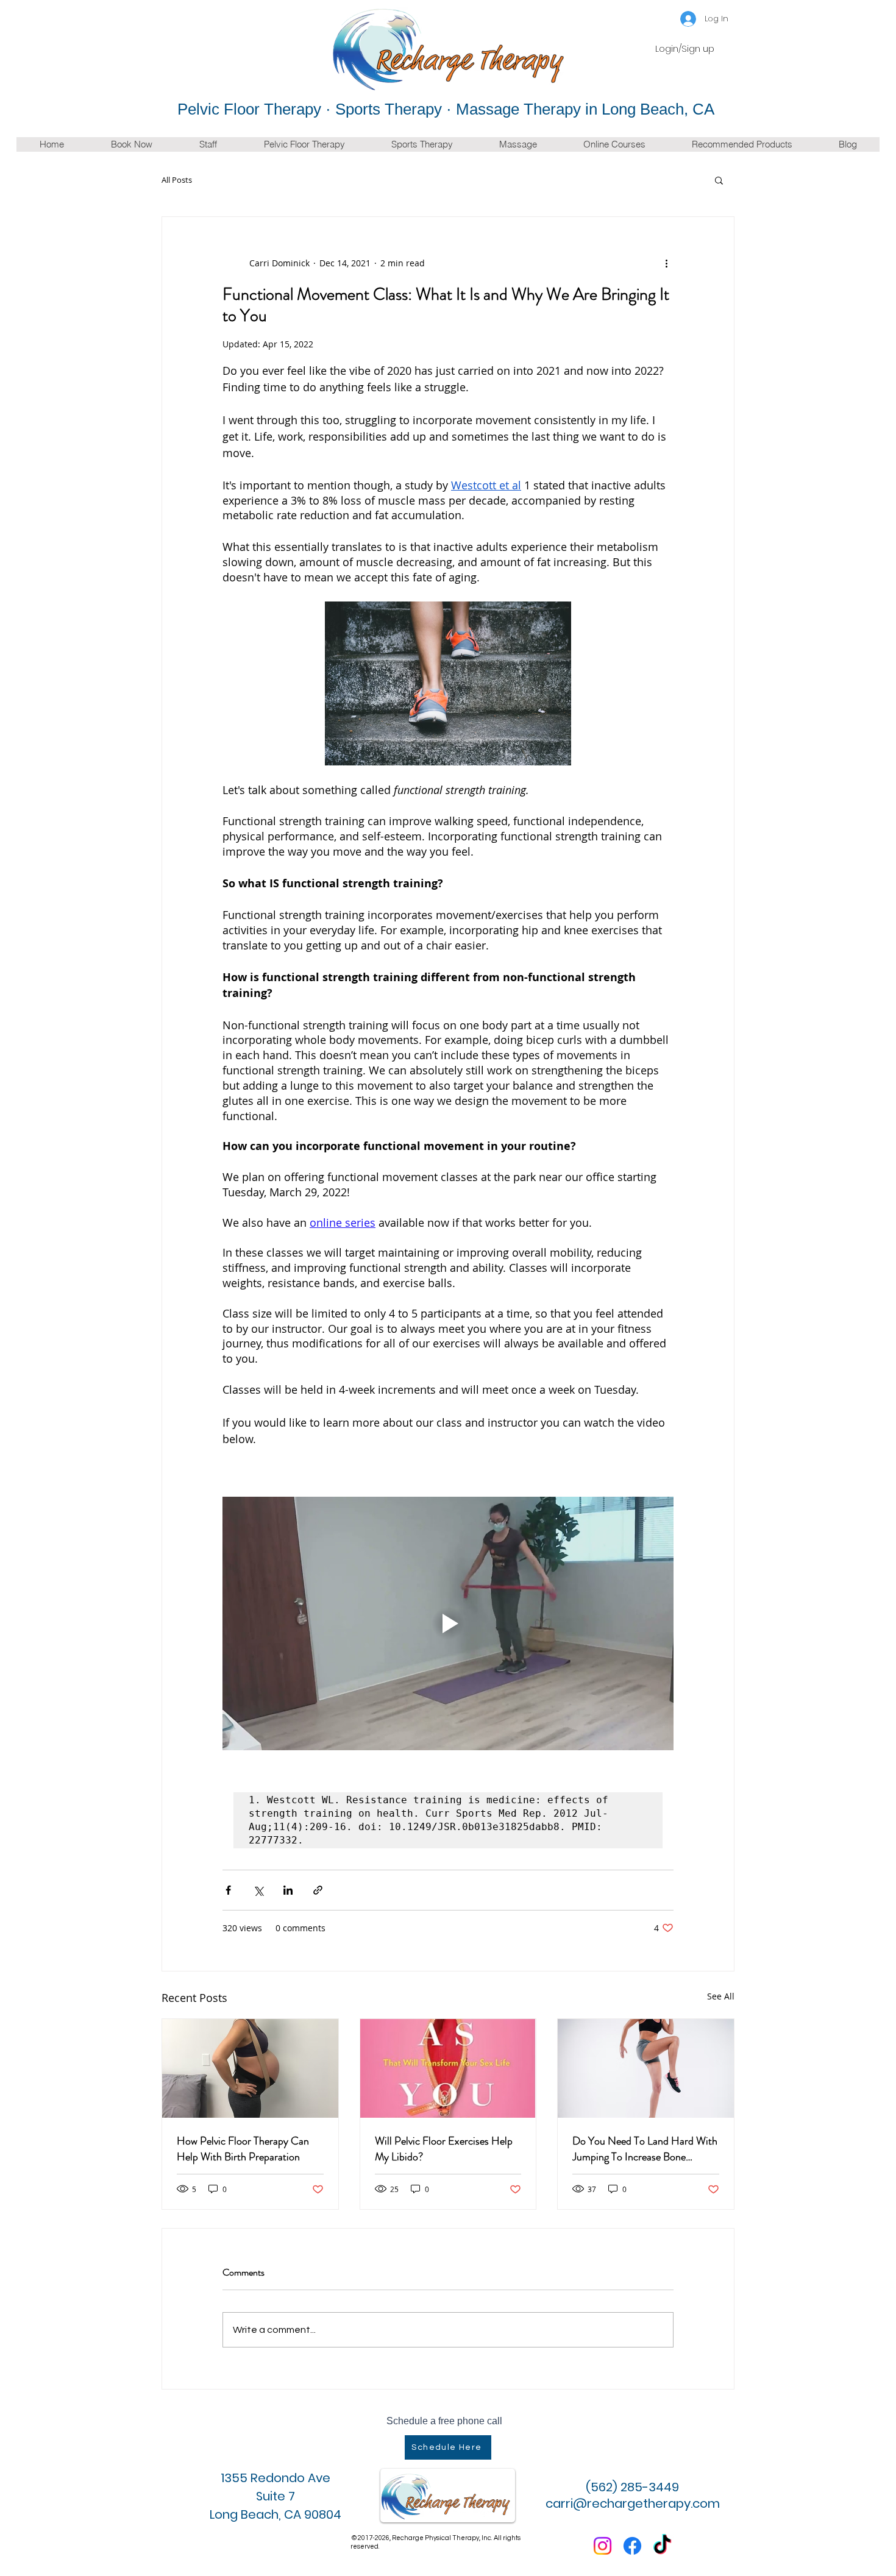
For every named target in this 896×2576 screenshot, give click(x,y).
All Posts (177, 180)
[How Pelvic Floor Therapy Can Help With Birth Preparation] (250, 2068)
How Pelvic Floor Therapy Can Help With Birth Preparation (243, 2149)
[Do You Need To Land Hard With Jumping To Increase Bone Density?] (646, 2068)
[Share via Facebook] (228, 1890)
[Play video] (448, 1623)
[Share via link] (318, 1890)
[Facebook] (632, 2546)
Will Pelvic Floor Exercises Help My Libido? (444, 2149)
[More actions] (666, 263)
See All (721, 1996)
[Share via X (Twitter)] (258, 1890)
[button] (719, 180)
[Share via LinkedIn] (288, 1890)
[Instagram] (603, 2546)
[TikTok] (662, 2546)
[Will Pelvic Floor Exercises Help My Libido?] (448, 2068)
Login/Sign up (685, 49)
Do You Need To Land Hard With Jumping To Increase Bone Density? (645, 2149)
